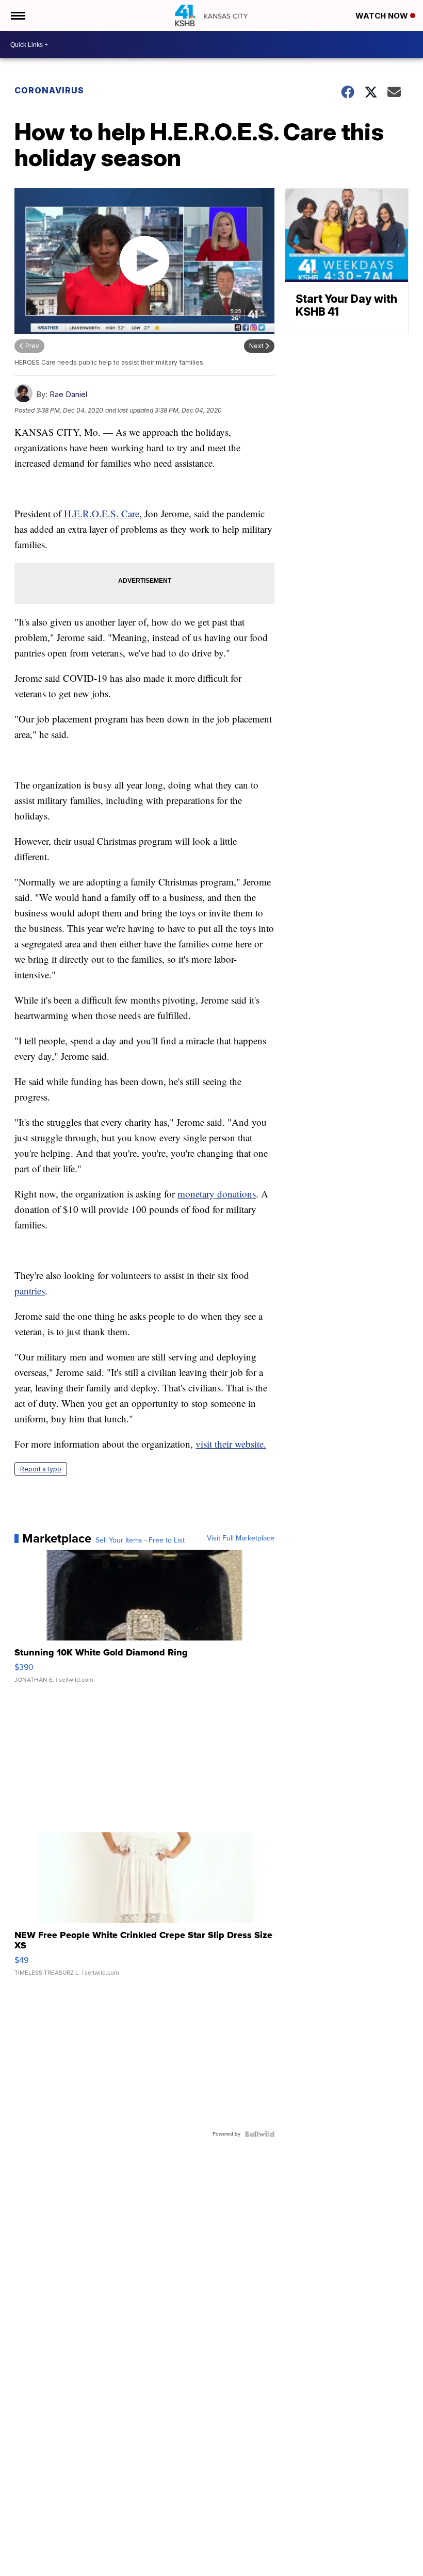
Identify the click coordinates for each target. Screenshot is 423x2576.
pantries (30, 1291)
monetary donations (217, 1194)
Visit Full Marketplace (241, 1538)
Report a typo (41, 1469)
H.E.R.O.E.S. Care (102, 513)
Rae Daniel (68, 394)
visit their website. (231, 1444)
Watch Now (383, 16)
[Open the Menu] (17, 15)
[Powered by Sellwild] (259, 2134)
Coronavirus (49, 90)
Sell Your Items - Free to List (140, 1540)
